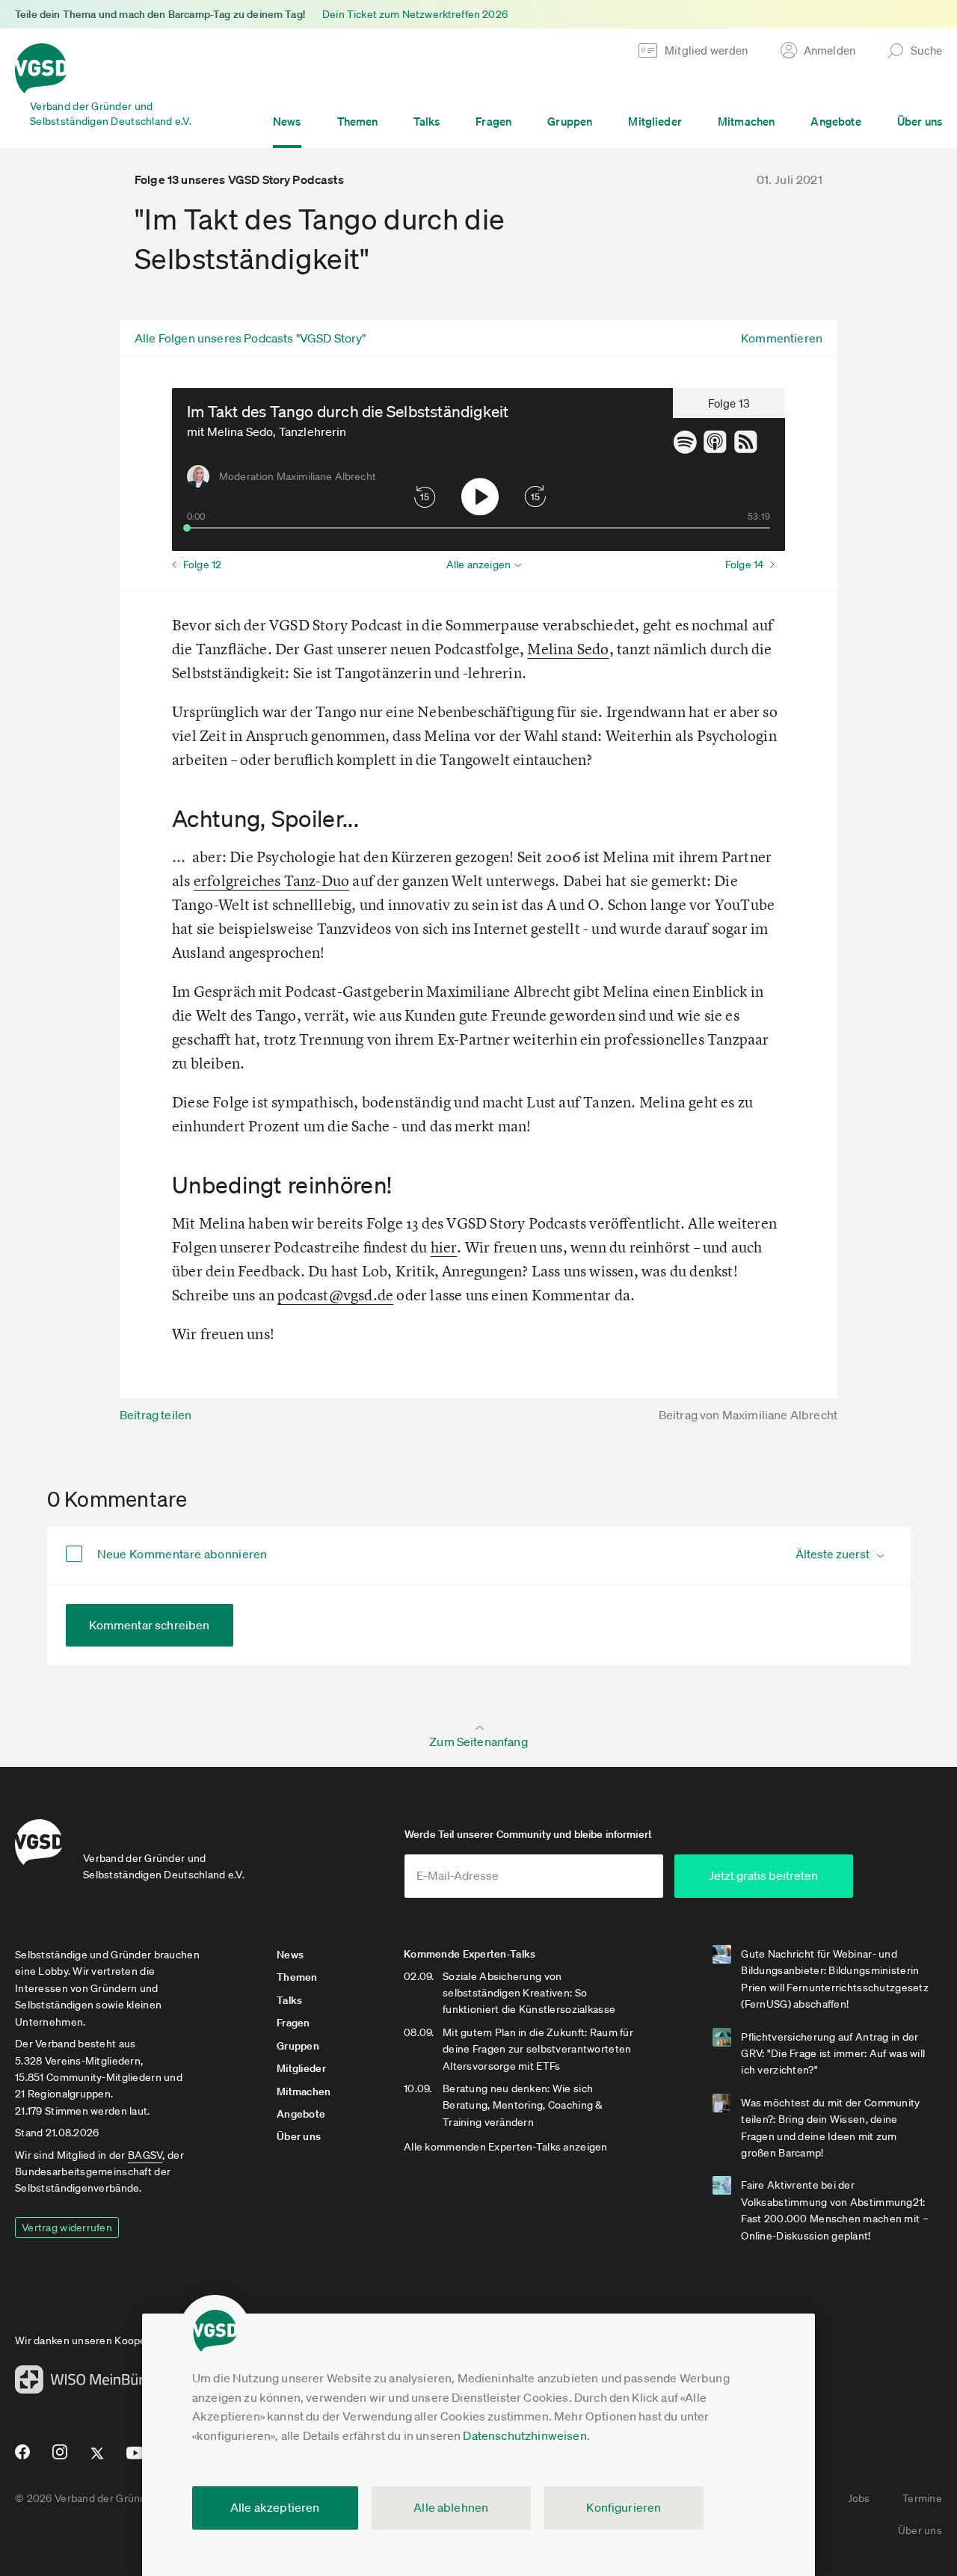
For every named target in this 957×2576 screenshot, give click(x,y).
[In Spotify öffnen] (688, 442)
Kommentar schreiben (150, 1625)
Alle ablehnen (451, 2507)
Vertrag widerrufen (67, 2228)
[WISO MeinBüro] (83, 2384)
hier (444, 1247)
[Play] (480, 497)
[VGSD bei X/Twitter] (98, 2459)
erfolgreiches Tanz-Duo (271, 880)
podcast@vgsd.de (335, 1295)
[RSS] (750, 442)
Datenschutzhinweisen (524, 2435)
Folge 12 (202, 565)
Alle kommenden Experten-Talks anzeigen (506, 2147)
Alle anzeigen (478, 565)
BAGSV (145, 2155)
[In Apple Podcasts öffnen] (719, 442)
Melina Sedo (568, 649)
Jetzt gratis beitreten (763, 1875)
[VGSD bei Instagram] (60, 2458)
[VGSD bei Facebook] (20, 2458)
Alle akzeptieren (275, 2507)
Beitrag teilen (156, 1415)
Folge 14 (744, 565)
